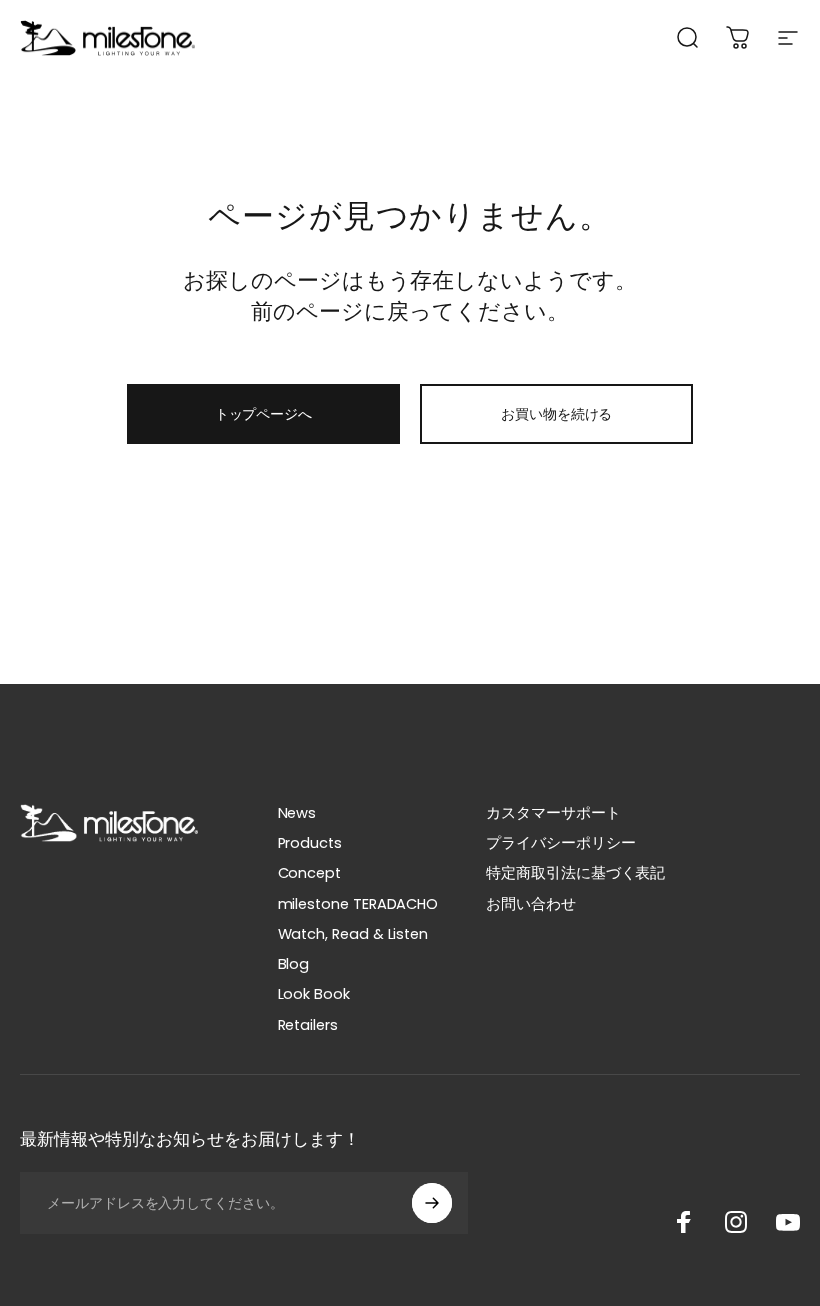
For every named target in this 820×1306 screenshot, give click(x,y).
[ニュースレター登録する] (432, 1203)
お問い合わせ (531, 904)
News (297, 813)
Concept (310, 873)
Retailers (308, 1025)
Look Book (314, 994)
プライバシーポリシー (560, 843)
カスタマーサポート (553, 813)
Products (310, 843)
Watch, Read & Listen (353, 934)
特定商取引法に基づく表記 (575, 873)
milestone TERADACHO (358, 904)
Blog (294, 964)
